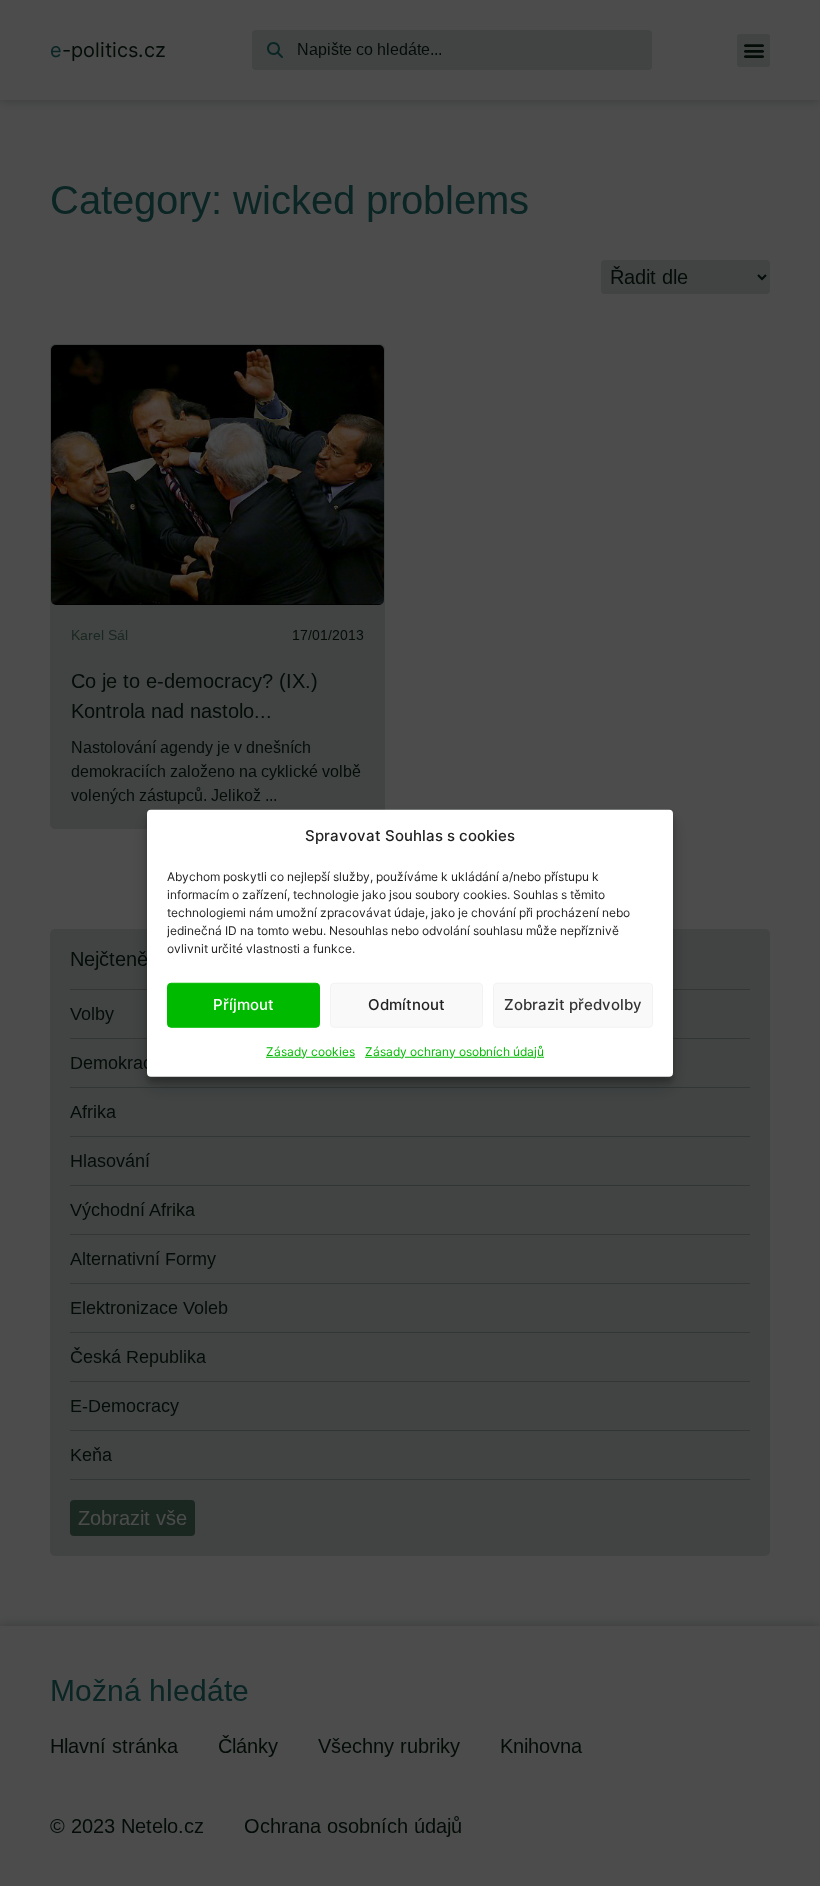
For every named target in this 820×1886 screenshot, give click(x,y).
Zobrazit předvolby (573, 1004)
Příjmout (243, 1004)
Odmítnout (406, 1004)
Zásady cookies (310, 1050)
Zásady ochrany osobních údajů (454, 1050)
